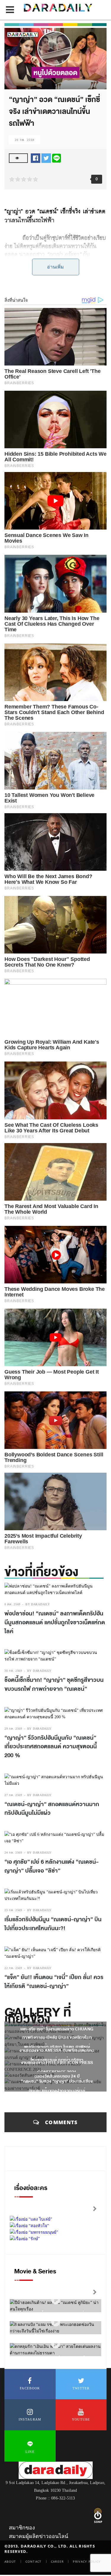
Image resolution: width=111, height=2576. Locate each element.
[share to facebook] (36, 158)
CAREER (57, 2561)
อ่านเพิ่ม (55, 267)
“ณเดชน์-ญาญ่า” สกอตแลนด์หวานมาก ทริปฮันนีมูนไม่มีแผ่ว (52, 1809)
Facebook (30, 2388)
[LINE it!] (57, 158)
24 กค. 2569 (13, 1853)
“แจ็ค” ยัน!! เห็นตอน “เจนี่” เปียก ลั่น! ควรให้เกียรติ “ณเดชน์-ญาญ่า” (54, 1982)
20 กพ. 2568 (25, 140)
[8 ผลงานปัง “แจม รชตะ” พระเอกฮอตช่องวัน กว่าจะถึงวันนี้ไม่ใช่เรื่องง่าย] (56, 2322)
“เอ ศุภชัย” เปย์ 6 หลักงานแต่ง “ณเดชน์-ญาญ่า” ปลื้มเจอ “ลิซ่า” (52, 1866)
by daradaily (38, 1604)
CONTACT (34, 2561)
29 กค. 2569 (13, 1729)
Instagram (30, 2419)
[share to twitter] (46, 158)
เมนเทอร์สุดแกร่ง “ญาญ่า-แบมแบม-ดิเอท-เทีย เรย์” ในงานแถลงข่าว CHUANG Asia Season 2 (57, 2029)
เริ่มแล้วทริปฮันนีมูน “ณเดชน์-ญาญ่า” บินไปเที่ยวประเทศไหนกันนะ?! (53, 1924)
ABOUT (10, 2561)
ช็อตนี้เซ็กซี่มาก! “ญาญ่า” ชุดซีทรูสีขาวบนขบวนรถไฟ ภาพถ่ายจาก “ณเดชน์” (54, 1685)
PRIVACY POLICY (87, 2561)
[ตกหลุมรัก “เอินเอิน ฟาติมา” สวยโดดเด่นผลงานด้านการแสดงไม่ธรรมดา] (56, 2344)
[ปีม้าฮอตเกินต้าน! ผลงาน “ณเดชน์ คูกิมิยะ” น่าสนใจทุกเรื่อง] (56, 2300)
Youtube (81, 2419)
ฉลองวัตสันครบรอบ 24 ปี (57, 2076)
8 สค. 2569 (12, 1604)
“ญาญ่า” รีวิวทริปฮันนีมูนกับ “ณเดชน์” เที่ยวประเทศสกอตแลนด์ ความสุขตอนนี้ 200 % (51, 1747)
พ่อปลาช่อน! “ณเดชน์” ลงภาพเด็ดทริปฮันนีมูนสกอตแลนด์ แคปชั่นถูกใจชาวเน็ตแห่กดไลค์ (55, 1622)
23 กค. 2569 (13, 1910)
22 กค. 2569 (13, 1968)
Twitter (81, 2388)
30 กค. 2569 (13, 1671)
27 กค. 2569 (13, 1795)
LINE (30, 2452)
